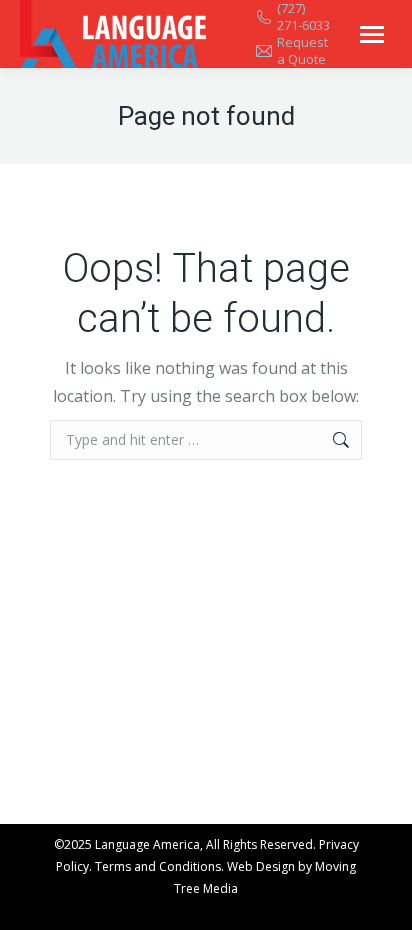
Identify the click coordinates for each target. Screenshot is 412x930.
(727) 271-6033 (303, 17)
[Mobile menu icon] (372, 34)
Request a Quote (302, 51)
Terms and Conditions (158, 866)
